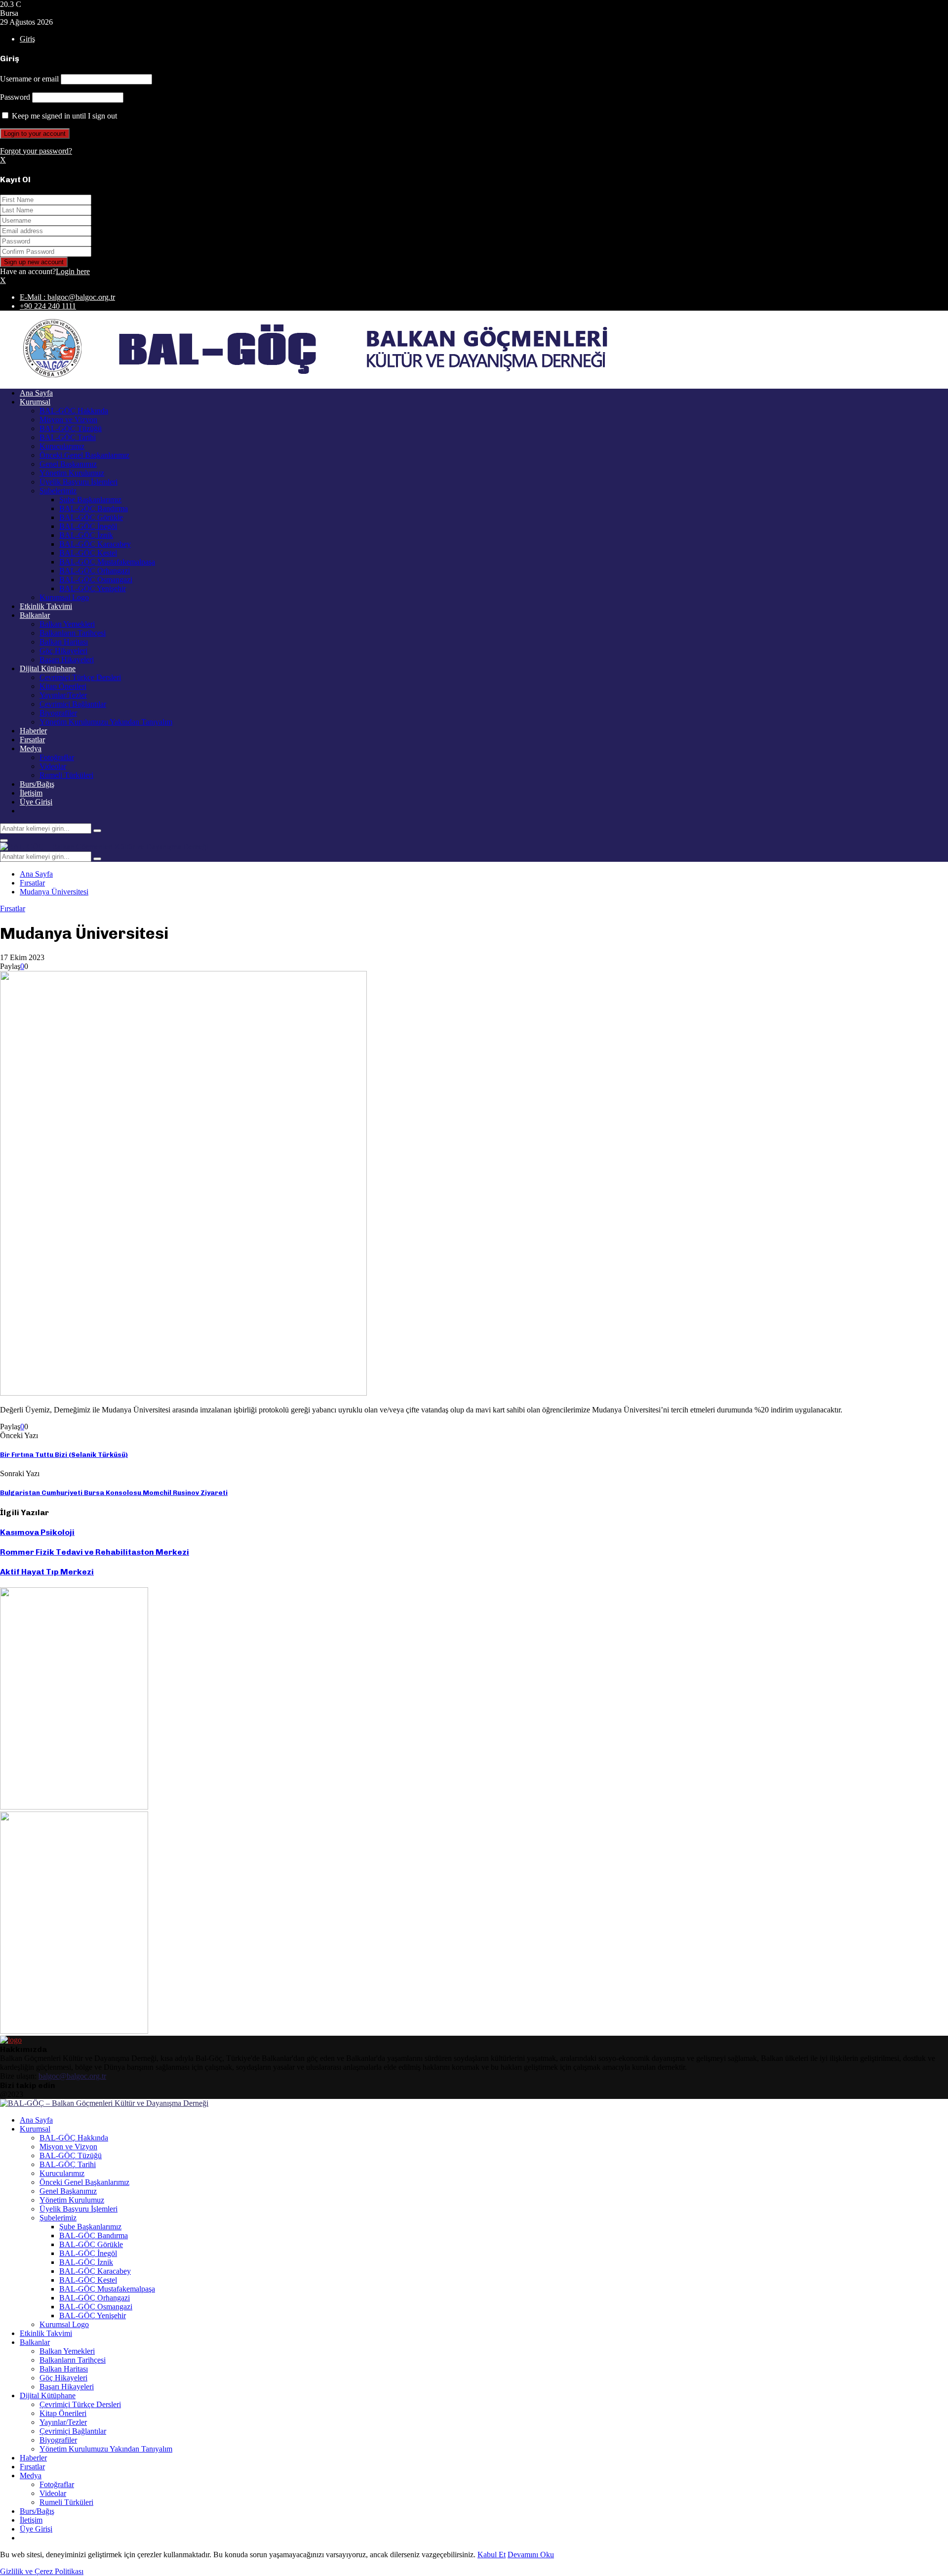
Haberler (33, 731)
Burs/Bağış (37, 784)
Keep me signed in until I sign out (63, 116)
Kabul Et (492, 2555)
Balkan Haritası (64, 642)
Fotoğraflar (57, 757)
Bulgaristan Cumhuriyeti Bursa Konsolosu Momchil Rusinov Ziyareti (114, 1493)
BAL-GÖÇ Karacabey (95, 544)
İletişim (31, 793)
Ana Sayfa (36, 393)
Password (15, 97)
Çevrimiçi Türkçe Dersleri (80, 677)
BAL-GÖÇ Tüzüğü (71, 428)
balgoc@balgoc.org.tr (72, 2076)
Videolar (53, 766)
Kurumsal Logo (64, 597)
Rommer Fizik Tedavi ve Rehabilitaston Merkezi (95, 1552)
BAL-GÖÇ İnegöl (88, 526)
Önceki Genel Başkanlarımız (84, 455)
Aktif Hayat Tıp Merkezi (47, 1572)
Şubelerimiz (58, 491)
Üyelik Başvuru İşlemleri (79, 482)
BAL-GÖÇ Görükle (91, 517)
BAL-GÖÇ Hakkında (74, 411)
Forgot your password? (36, 151)
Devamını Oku (531, 2555)
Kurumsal (35, 402)
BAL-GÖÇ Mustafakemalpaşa (107, 562)
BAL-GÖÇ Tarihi (68, 437)
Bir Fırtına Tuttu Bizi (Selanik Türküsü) (64, 1455)
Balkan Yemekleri (67, 624)
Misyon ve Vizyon (68, 420)
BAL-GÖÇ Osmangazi (96, 580)
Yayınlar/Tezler (63, 695)
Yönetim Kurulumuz (72, 473)
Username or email (29, 79)
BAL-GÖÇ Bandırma (94, 508)
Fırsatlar (32, 740)
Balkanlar (35, 615)
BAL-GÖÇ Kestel (88, 553)
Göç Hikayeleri (63, 651)
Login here (73, 271)
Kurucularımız (62, 446)
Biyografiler (58, 713)
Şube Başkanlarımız (90, 500)
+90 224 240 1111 (48, 306)
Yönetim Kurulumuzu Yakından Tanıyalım (106, 722)
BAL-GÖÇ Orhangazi (95, 571)
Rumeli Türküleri (66, 775)
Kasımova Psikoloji (37, 1532)
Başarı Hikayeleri (67, 660)
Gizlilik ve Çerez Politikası (42, 2571)
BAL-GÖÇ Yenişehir (93, 588)
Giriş (27, 39)
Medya (31, 748)
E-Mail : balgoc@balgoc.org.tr (67, 297)
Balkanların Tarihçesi (73, 633)
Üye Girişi (36, 802)
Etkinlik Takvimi (46, 606)
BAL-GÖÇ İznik (86, 535)
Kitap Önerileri (63, 686)
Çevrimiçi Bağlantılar (73, 704)
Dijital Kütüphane (48, 668)
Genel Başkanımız (68, 464)
